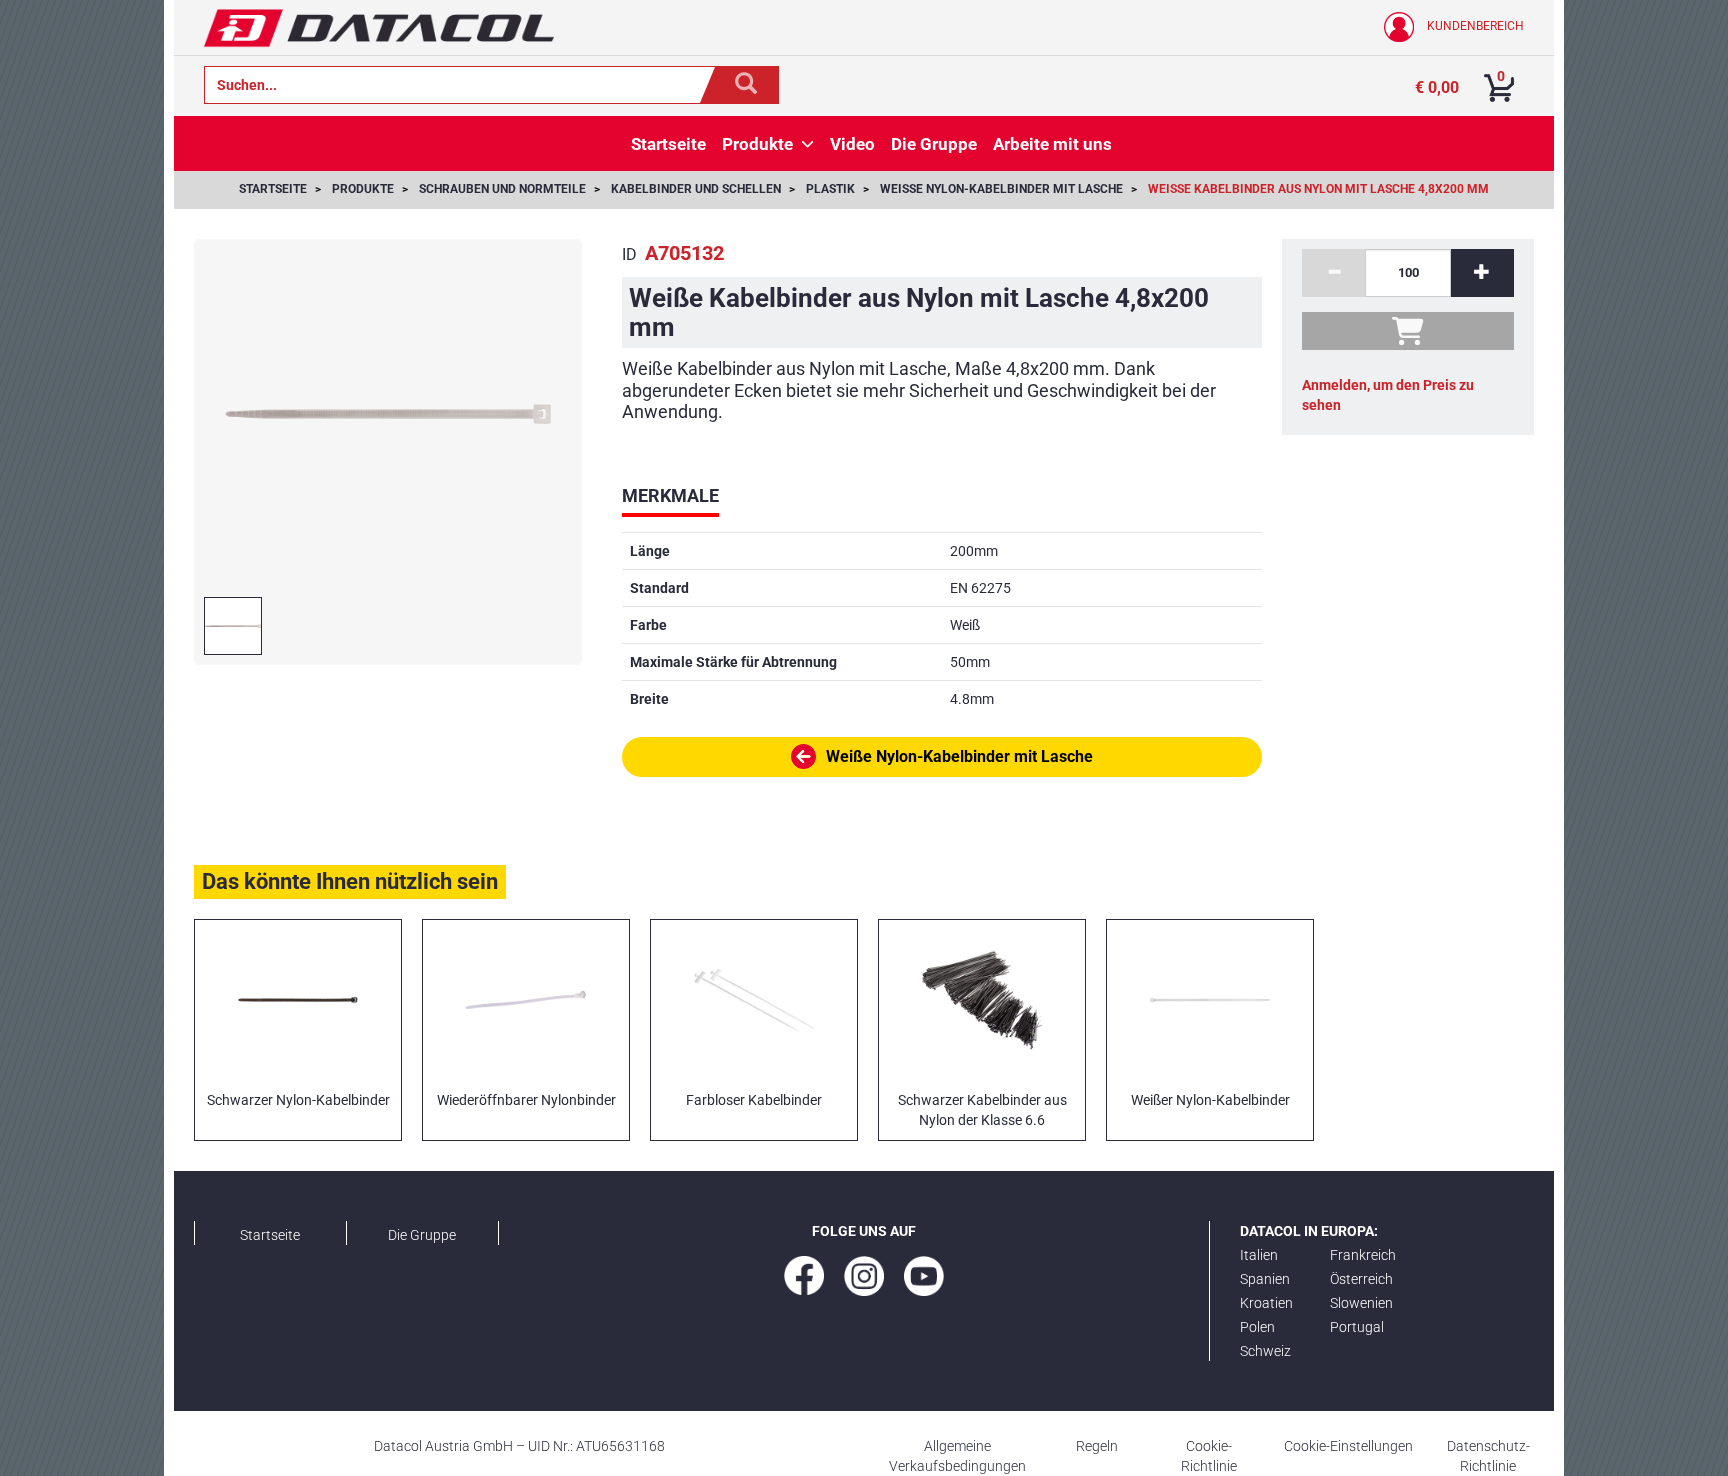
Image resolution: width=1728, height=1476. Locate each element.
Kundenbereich (1474, 26)
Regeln (1097, 1446)
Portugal (1357, 1327)
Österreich (1361, 1279)
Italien (1259, 1255)
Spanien (1265, 1279)
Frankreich (1363, 1255)
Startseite (270, 1235)
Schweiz (1265, 1351)
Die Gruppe (422, 1235)
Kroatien (1266, 1303)
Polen (1257, 1327)
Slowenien (1361, 1303)
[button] (807, 144)
